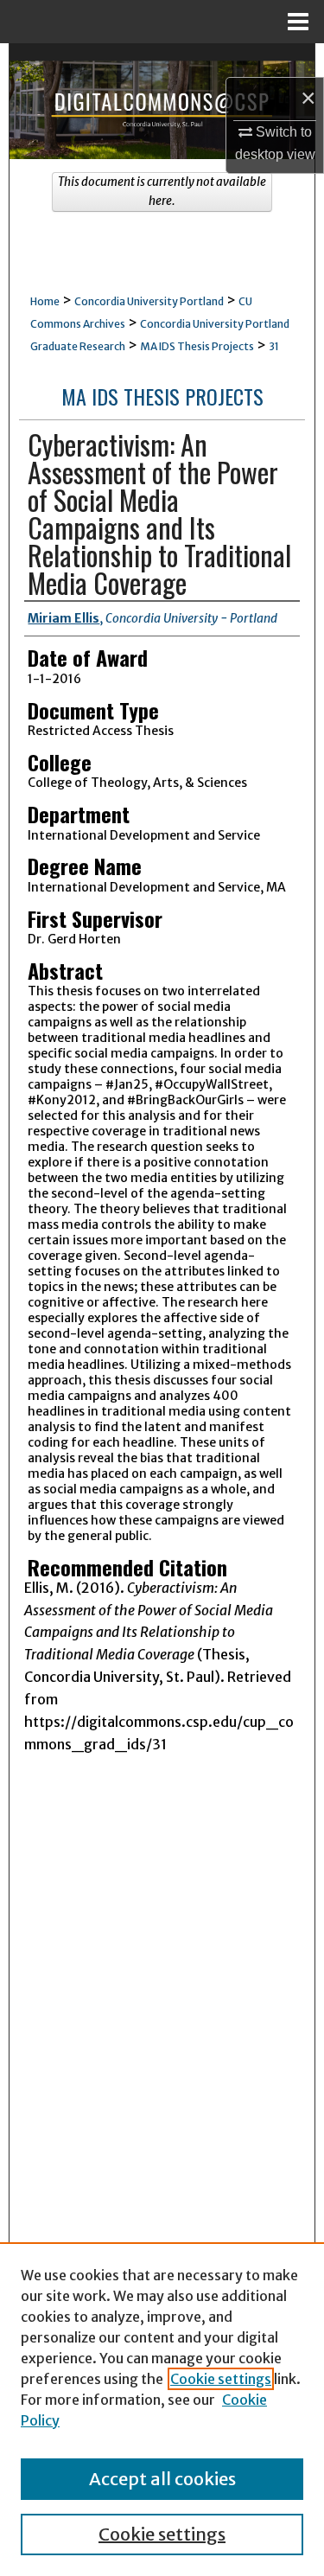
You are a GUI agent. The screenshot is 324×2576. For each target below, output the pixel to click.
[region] (162, 2409)
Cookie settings (221, 2379)
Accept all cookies (162, 2479)
